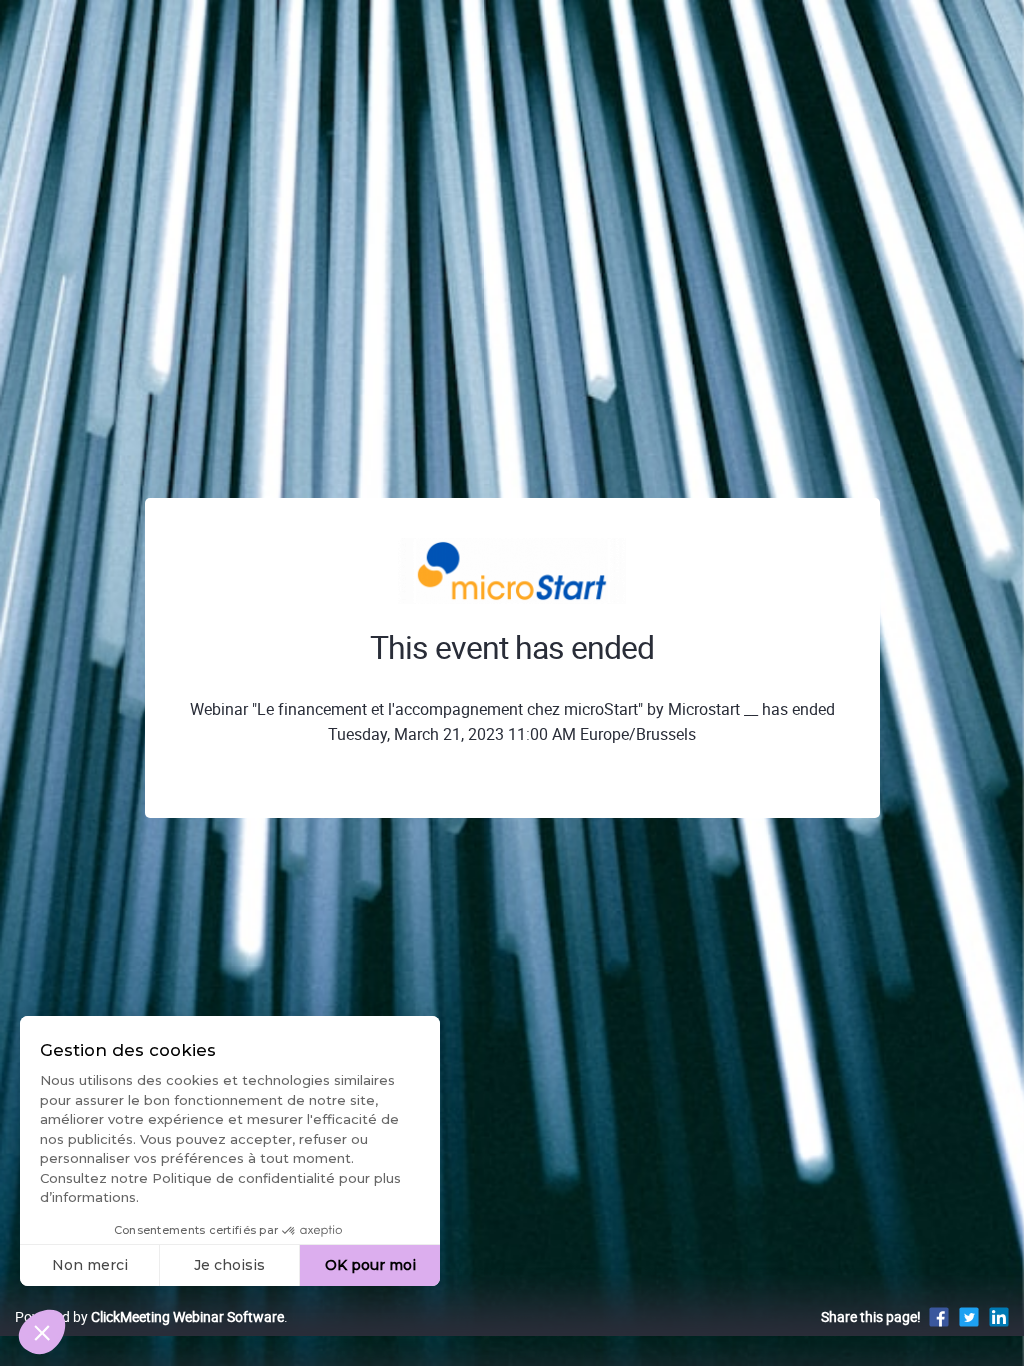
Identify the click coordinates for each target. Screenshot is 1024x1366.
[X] (969, 1316)
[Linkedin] (999, 1316)
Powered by (149, 1316)
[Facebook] (939, 1316)
